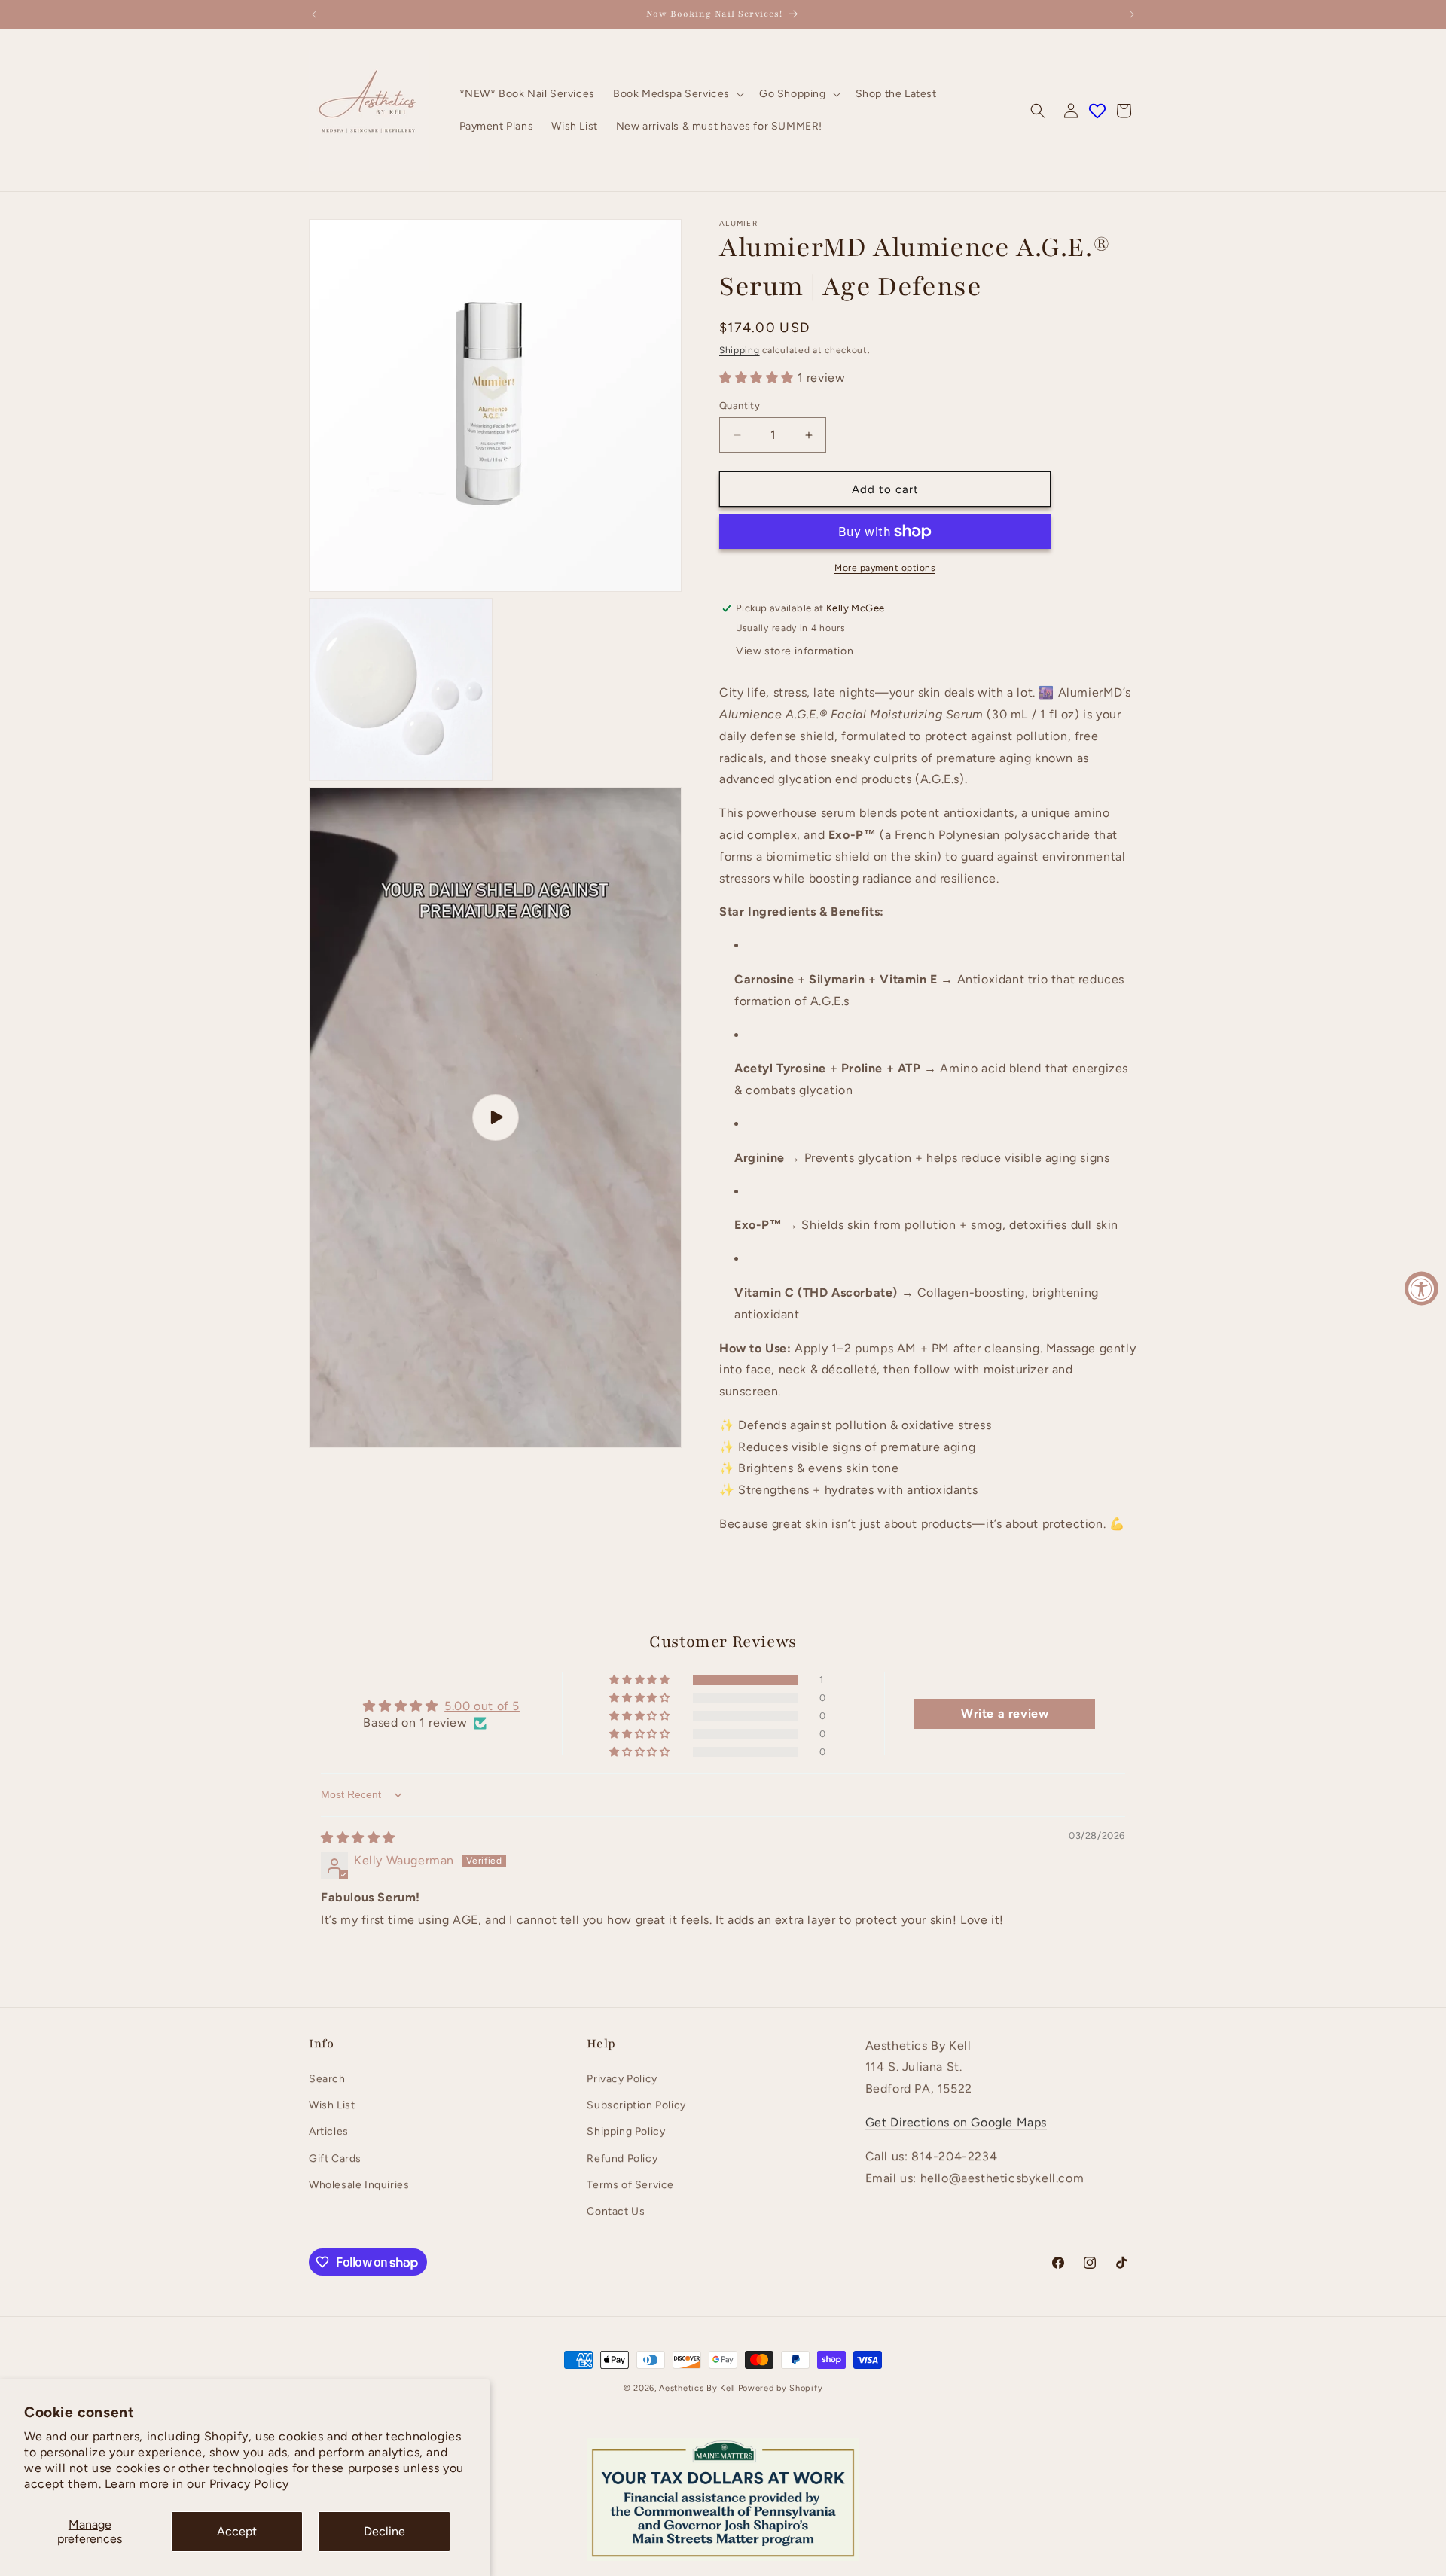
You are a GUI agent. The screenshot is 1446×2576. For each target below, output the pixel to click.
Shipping (740, 350)
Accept (237, 2531)
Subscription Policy (636, 2105)
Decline (384, 2531)
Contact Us (616, 2211)
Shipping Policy (626, 2131)
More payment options (885, 568)
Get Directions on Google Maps (956, 2122)
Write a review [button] (1005, 1713)
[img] (358, 1838)
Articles (329, 2131)
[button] (677, 94)
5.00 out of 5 (482, 1706)
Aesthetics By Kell (697, 2388)
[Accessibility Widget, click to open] (1422, 1288)
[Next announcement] (1132, 14)
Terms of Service (630, 2185)
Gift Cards (335, 2158)
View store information (795, 651)
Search (327, 2079)
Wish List (332, 2105)
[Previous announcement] (314, 14)
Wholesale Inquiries (359, 2185)
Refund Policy (622, 2158)
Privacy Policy (249, 2484)
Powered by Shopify (781, 2388)
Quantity (740, 405)
